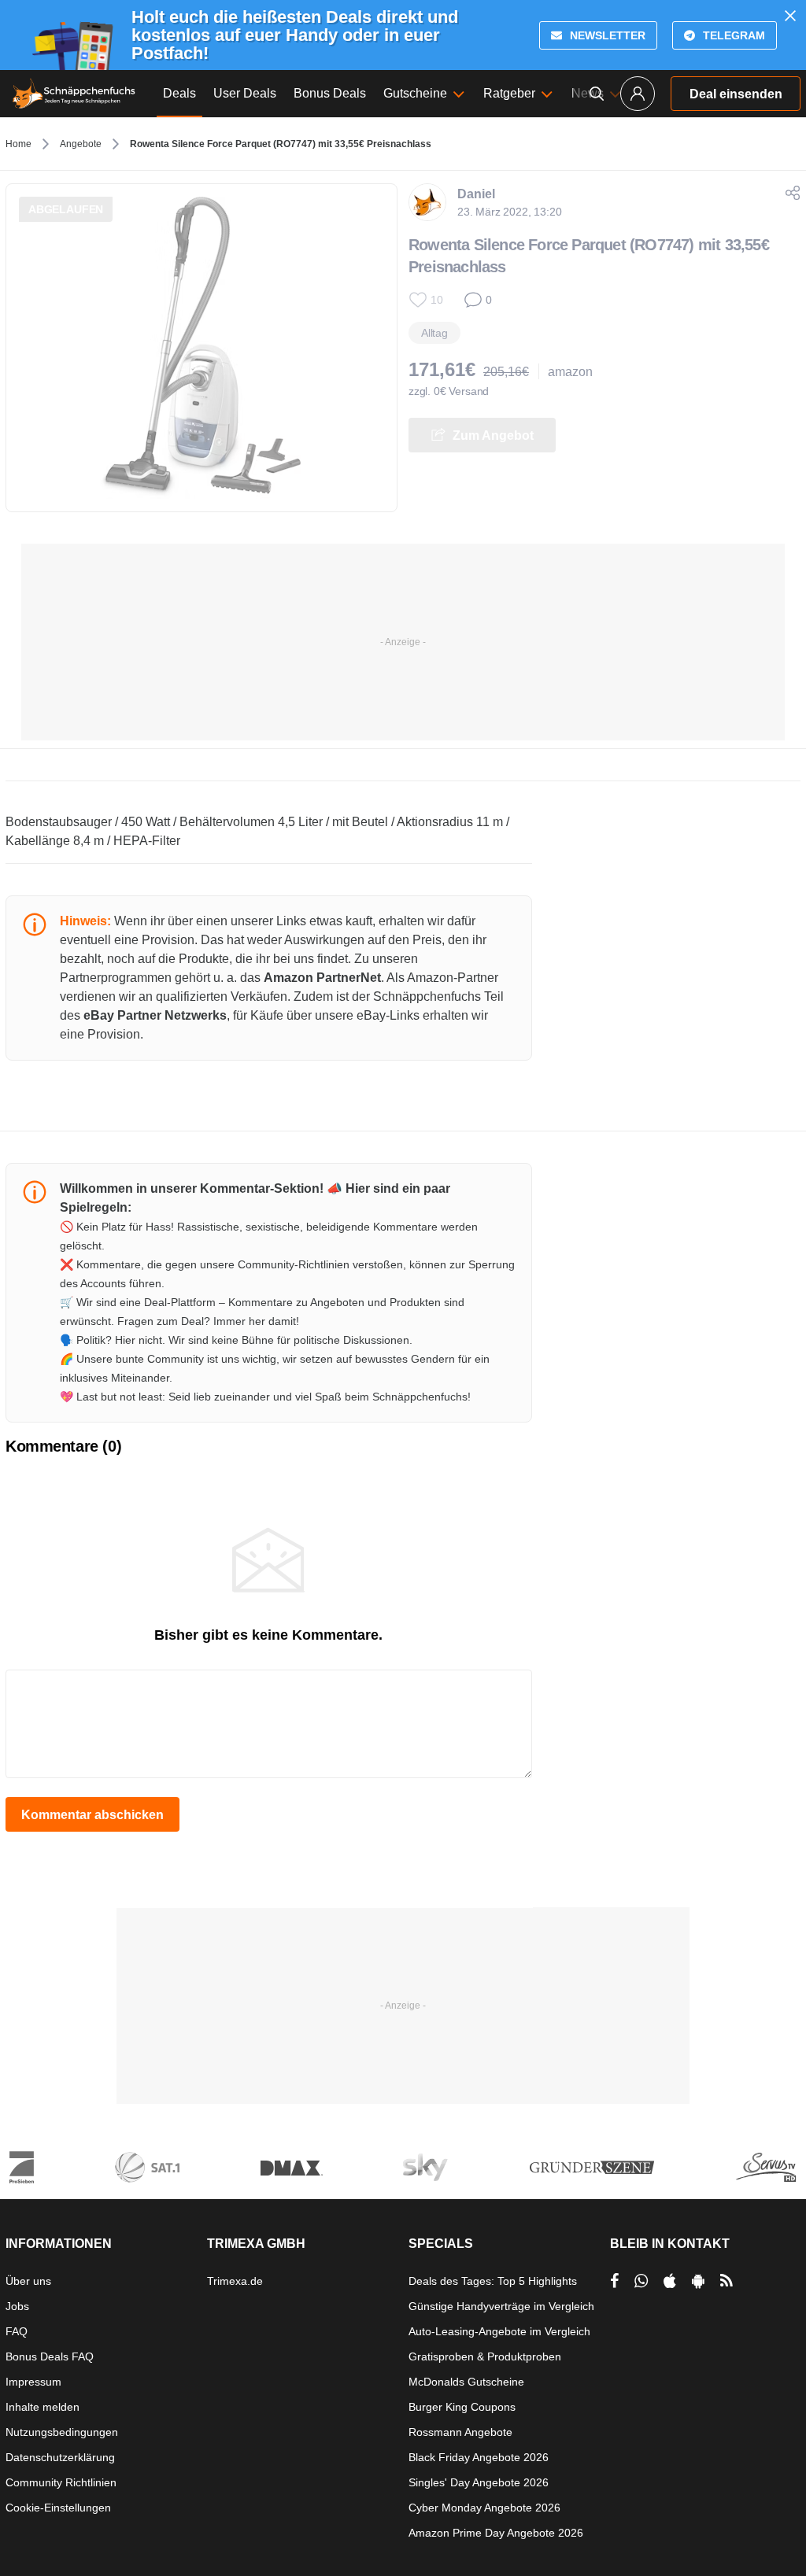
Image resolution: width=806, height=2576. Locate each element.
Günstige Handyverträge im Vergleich (501, 2306)
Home (18, 144)
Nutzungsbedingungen (62, 2432)
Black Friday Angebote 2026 (479, 2457)
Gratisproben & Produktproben (485, 2356)
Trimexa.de (235, 2281)
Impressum (33, 2382)
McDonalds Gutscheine (466, 2382)
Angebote (81, 144)
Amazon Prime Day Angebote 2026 (496, 2533)
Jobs (17, 2306)
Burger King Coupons (462, 2407)
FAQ (17, 2331)
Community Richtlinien (61, 2482)
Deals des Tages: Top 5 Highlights (493, 2281)
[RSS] (727, 2281)
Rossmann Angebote (460, 2432)
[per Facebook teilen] (614, 2281)
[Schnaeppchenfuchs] (74, 94)
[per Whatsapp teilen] (641, 2281)
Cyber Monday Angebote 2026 (484, 2508)
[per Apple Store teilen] (670, 2281)
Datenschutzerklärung (60, 2457)
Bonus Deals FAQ (50, 2356)
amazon (570, 372)
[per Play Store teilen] (698, 2281)
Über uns (28, 2281)
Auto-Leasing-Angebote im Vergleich (499, 2331)
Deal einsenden (736, 94)
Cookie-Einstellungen (58, 2508)
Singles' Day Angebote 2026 (479, 2482)
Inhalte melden (43, 2407)
